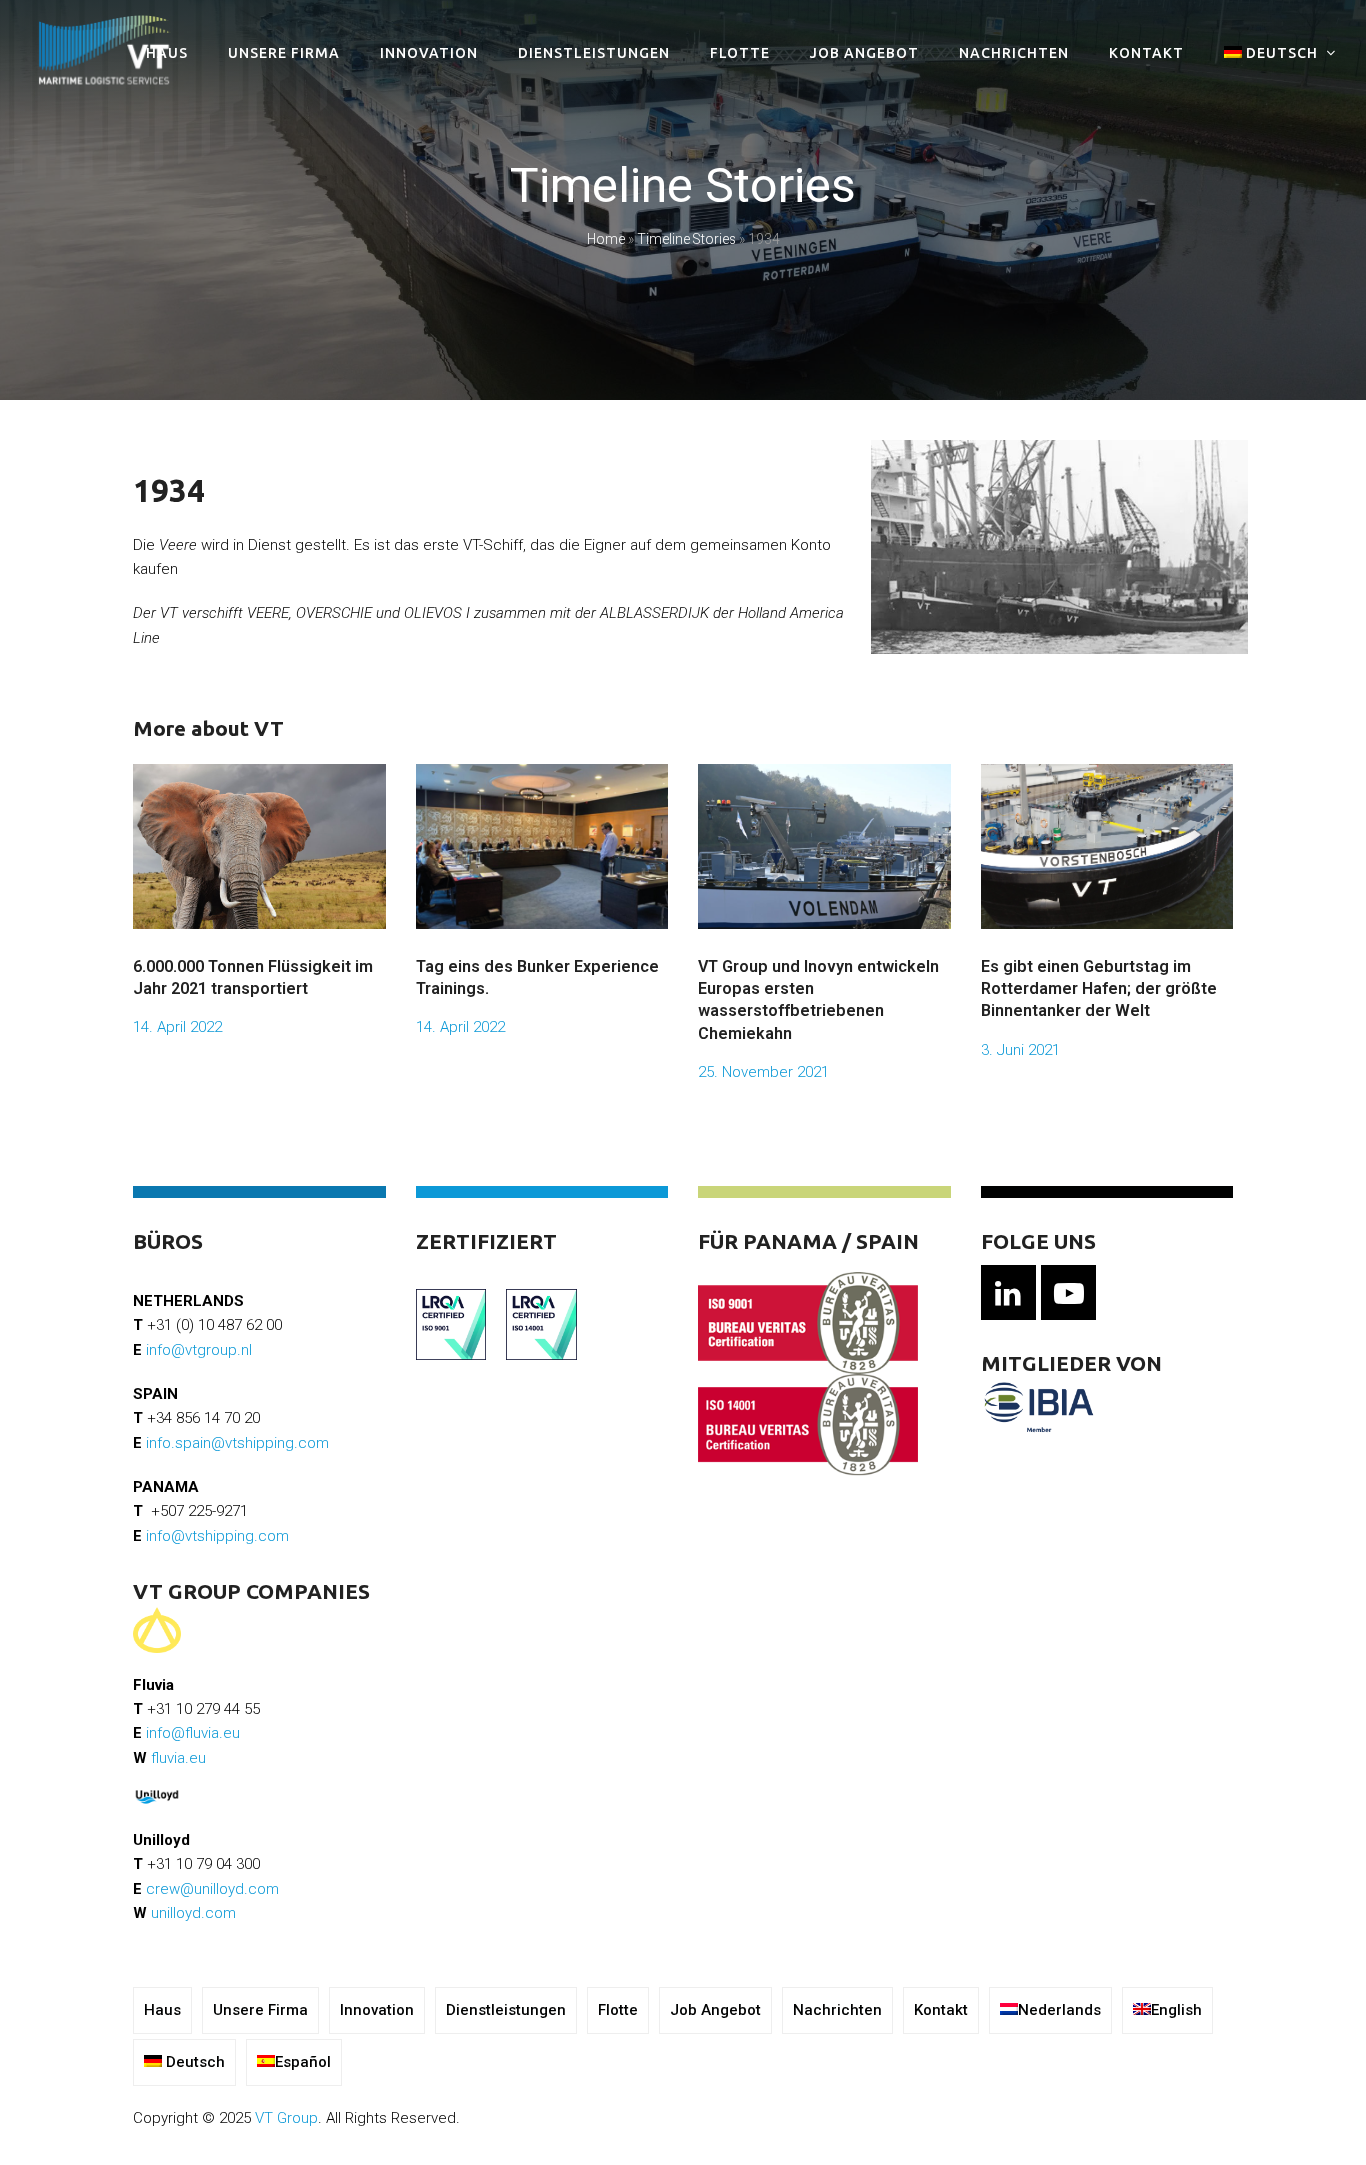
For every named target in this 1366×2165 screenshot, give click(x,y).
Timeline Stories (686, 239)
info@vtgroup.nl (199, 1350)
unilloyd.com (193, 1913)
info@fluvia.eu (193, 1733)
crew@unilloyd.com (212, 1889)
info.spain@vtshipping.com (237, 1443)
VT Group (286, 2118)
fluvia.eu (178, 1758)
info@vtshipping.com (217, 1536)
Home (606, 239)
